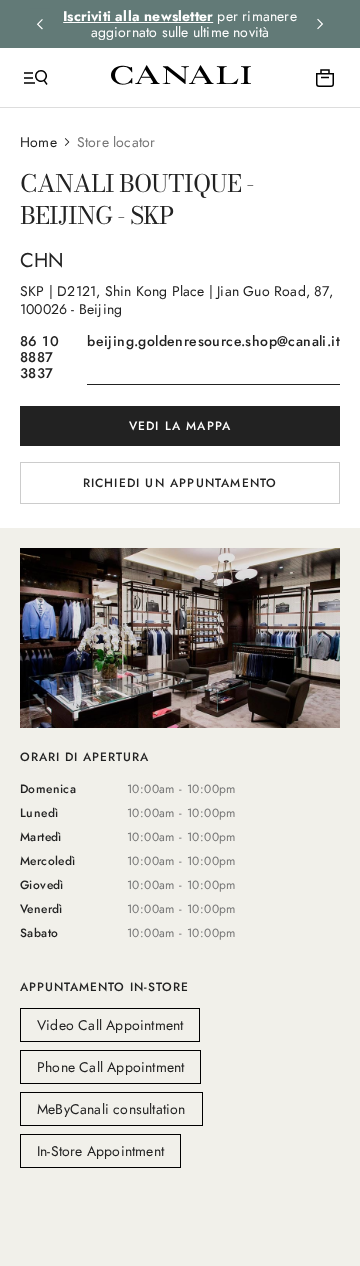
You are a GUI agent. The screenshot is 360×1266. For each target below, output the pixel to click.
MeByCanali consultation (111, 1109)
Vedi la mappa (180, 426)
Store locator (116, 142)
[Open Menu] (36, 78)
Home (38, 142)
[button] (180, 495)
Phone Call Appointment (110, 1067)
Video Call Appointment (110, 1025)
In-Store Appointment (100, 1151)
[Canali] (181, 77)
